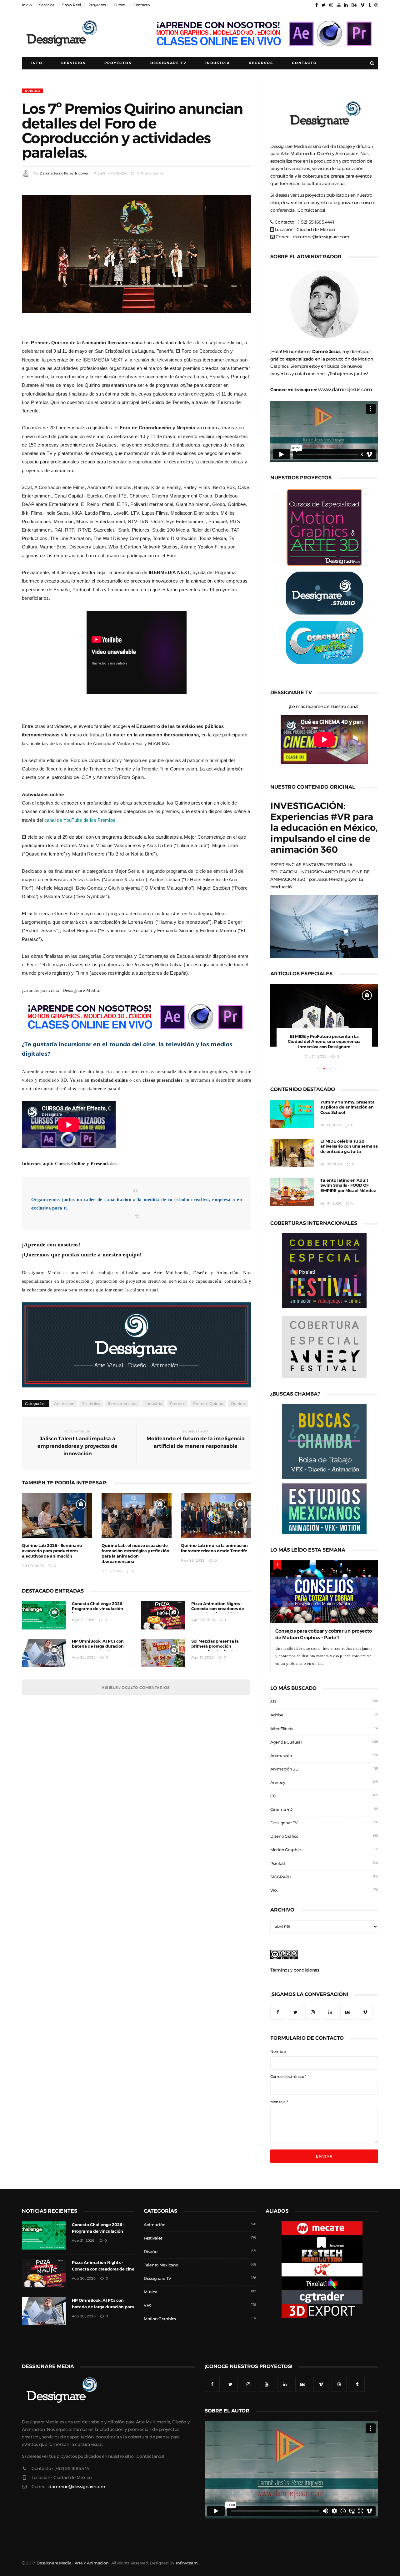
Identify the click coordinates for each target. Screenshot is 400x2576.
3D (273, 1702)
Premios (178, 1404)
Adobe (277, 1715)
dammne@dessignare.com (321, 237)
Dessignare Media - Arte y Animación (72, 2563)
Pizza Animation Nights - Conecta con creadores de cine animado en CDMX (218, 1609)
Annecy (278, 1783)
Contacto (142, 5)
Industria (218, 63)
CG (273, 1796)
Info (37, 63)
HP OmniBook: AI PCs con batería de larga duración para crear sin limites (98, 1647)
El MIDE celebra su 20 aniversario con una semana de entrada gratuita (349, 1147)
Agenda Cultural (286, 1742)
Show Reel (71, 5)
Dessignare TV (284, 1823)
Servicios (47, 5)
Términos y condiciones (295, 1970)
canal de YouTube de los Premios (80, 820)
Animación (64, 1404)
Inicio (27, 5)
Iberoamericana (123, 1404)
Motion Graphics (286, 1850)
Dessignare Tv (168, 63)
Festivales (91, 1404)
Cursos (120, 5)
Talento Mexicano (161, 2265)
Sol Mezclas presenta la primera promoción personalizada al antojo (215, 1647)
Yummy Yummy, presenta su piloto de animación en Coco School (347, 1107)
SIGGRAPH (281, 1877)
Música (150, 2292)
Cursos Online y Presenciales (86, 1163)
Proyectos (97, 5)
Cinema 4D (281, 1809)
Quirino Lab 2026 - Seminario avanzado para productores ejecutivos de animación (52, 1551)
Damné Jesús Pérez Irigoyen (65, 173)
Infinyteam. (187, 2563)
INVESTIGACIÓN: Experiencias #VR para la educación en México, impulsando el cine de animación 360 (324, 828)
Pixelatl (278, 1864)
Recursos (261, 63)
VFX (274, 1890)
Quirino (32, 91)
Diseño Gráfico (284, 1836)
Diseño (150, 2252)
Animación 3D (284, 1769)
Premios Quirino (208, 1404)
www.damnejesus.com (345, 389)
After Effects (282, 1729)
